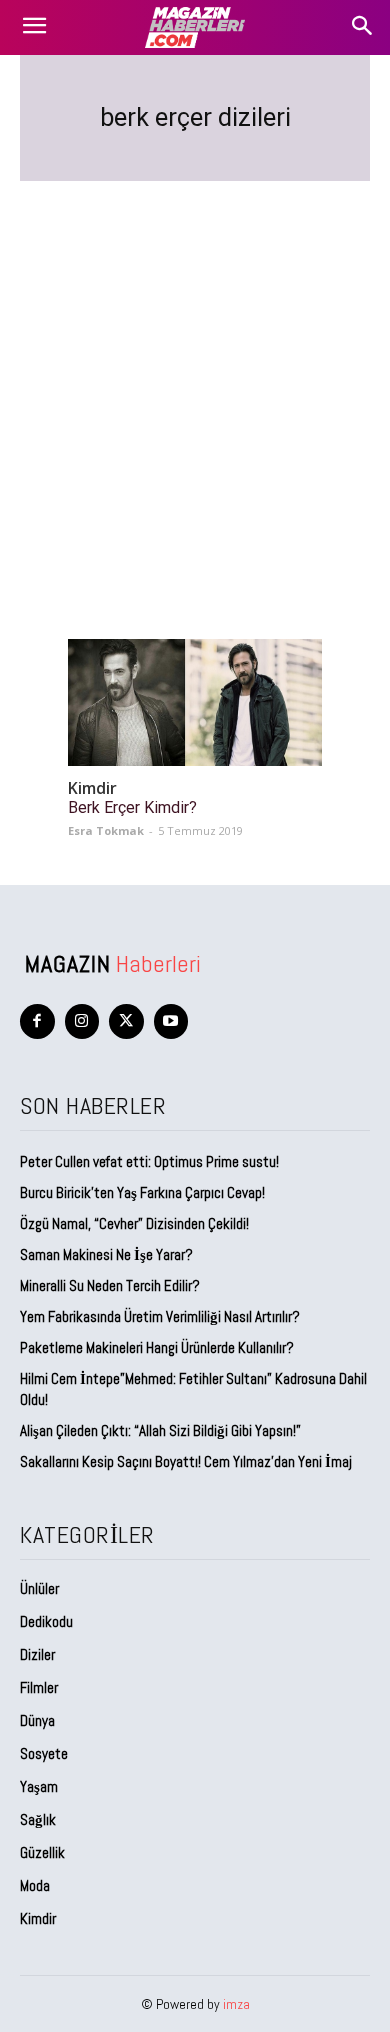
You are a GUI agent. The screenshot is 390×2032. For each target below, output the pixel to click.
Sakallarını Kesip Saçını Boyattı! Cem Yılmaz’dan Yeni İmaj (186, 1461)
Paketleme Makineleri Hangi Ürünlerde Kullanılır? (157, 1347)
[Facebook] (37, 1021)
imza (236, 2004)
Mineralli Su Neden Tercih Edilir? (110, 1285)
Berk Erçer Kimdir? (132, 807)
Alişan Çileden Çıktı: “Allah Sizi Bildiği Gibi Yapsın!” (160, 1430)
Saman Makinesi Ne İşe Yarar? (106, 1254)
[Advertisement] (195, 386)
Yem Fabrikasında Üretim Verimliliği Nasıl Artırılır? (160, 1316)
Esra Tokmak (106, 830)
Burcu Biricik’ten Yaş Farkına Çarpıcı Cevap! (142, 1192)
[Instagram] (82, 1021)
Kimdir (92, 788)
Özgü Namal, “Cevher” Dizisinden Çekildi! (134, 1223)
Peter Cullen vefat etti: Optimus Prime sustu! (149, 1161)
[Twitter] (126, 1021)
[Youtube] (171, 1021)
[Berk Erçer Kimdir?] (195, 702)
